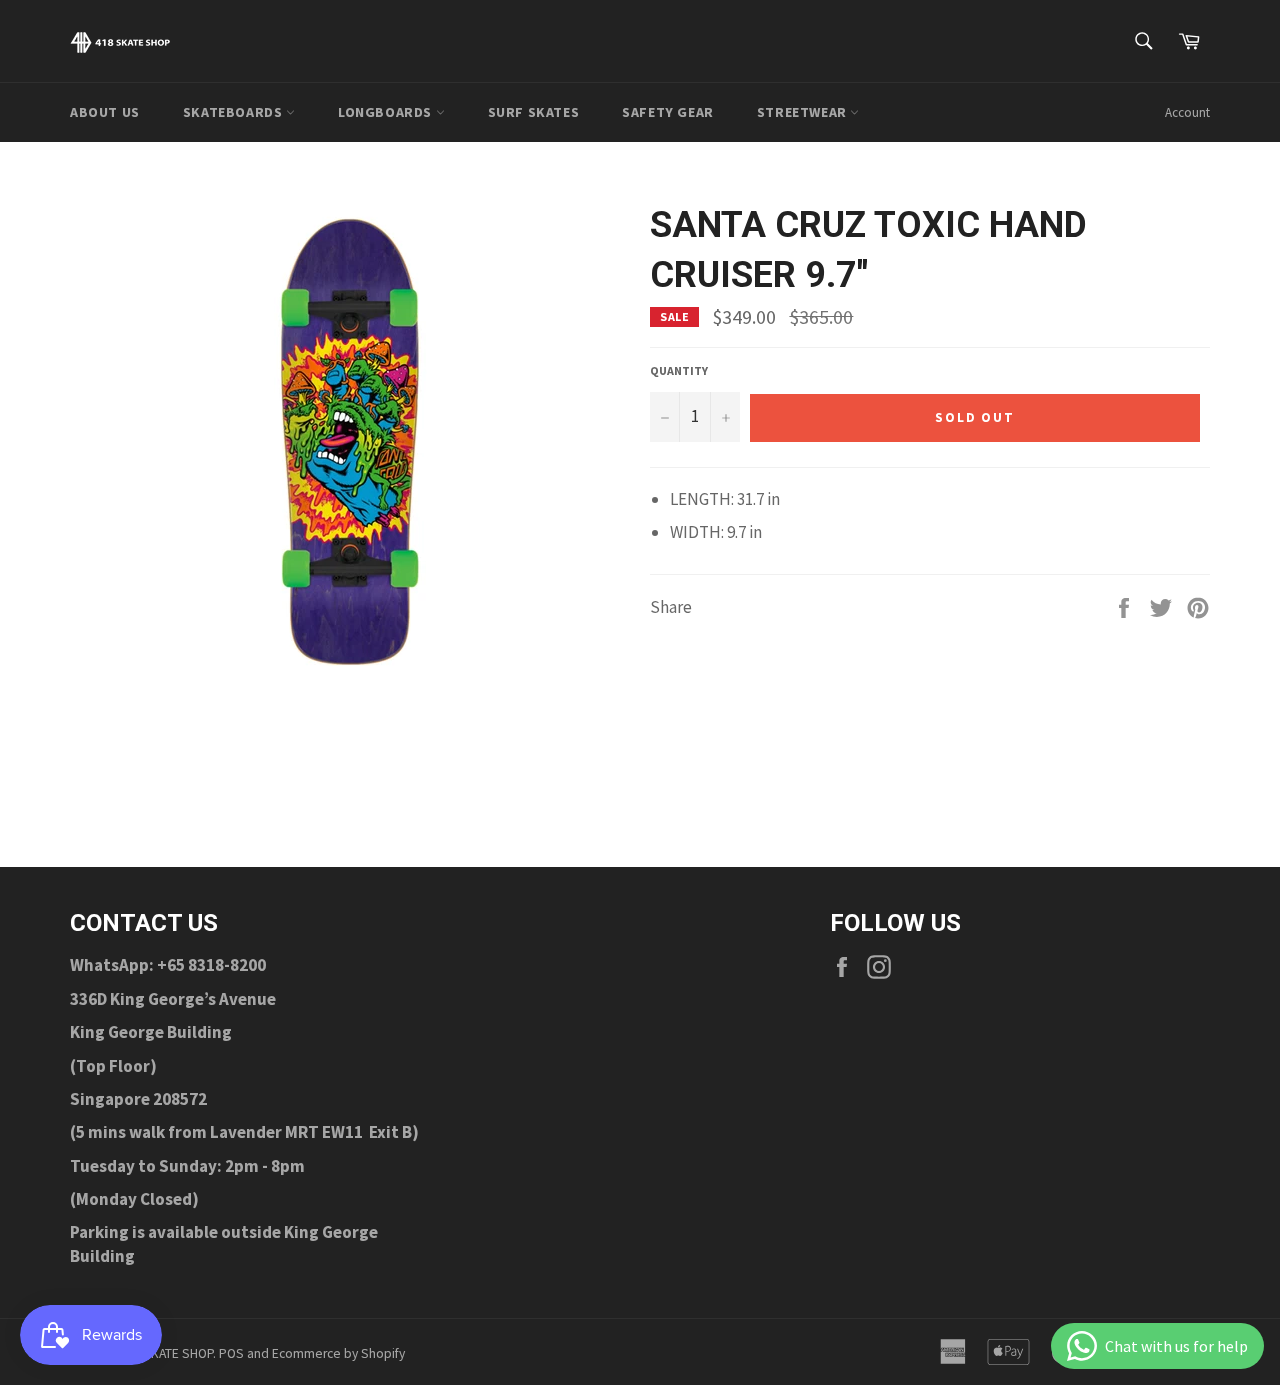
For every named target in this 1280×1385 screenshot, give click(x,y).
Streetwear (804, 112)
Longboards (387, 112)
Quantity (679, 370)
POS (231, 1353)
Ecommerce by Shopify (338, 1353)
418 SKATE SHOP (166, 1353)
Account (1187, 112)
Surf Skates (534, 112)
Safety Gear (668, 112)
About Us (105, 112)
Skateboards (234, 112)
